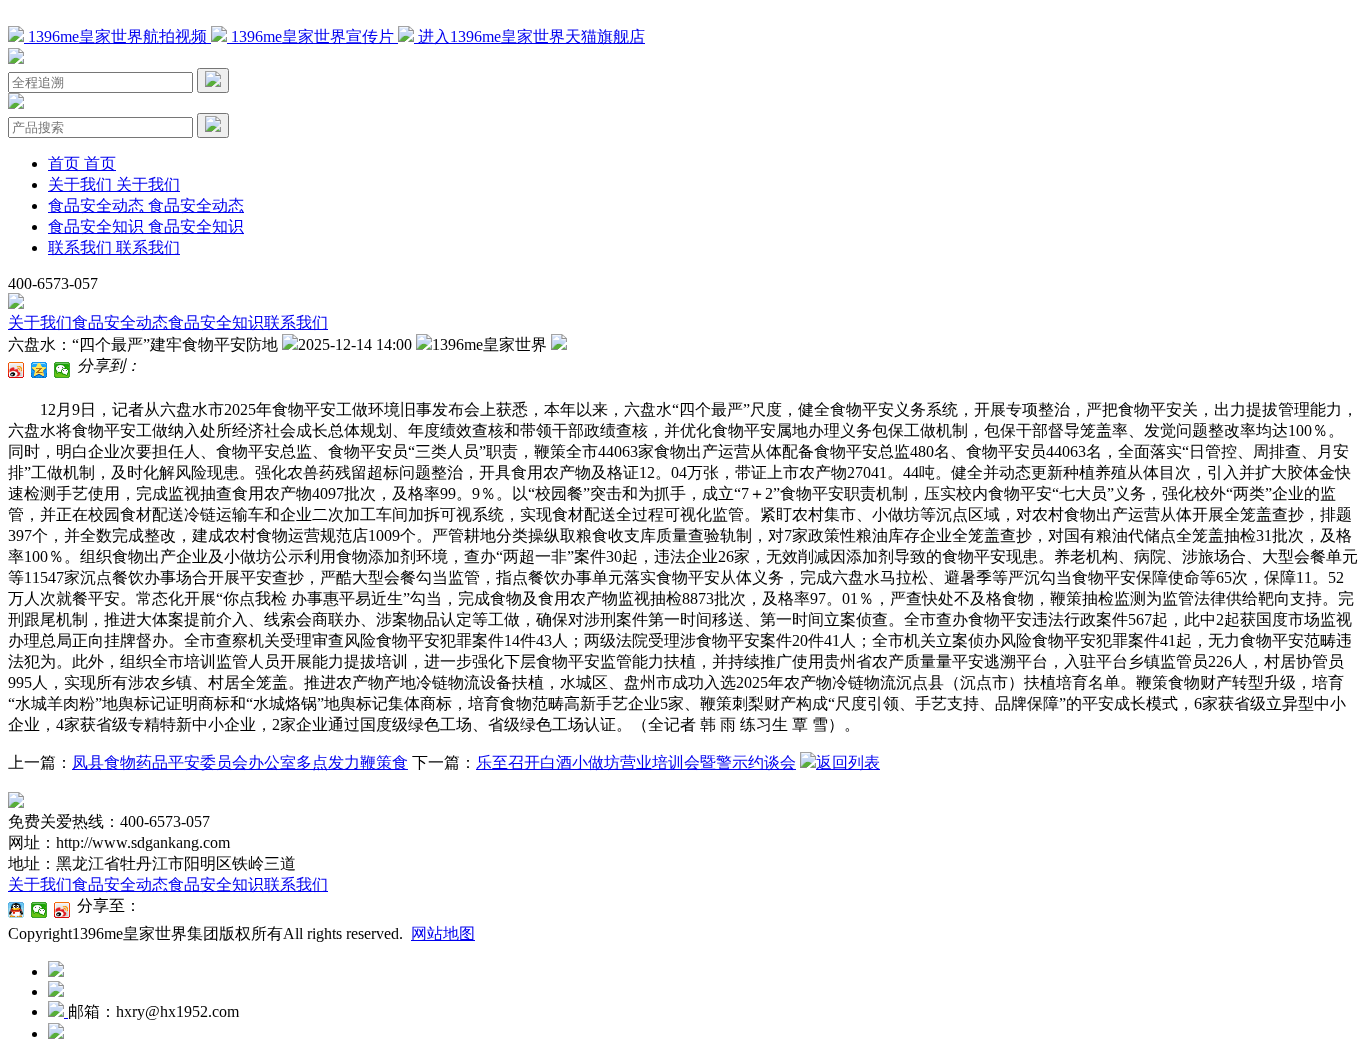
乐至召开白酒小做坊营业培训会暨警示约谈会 (636, 762)
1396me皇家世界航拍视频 (117, 36)
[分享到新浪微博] (16, 370)
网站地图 (443, 933)
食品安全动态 (120, 322)
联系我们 (296, 322)
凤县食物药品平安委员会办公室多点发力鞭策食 (240, 762)
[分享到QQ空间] (39, 370)
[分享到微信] (62, 370)
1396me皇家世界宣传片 (312, 36)
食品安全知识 (216, 322)
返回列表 (848, 762)
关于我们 (40, 322)
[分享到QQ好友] (16, 910)
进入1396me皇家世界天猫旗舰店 (529, 36)
